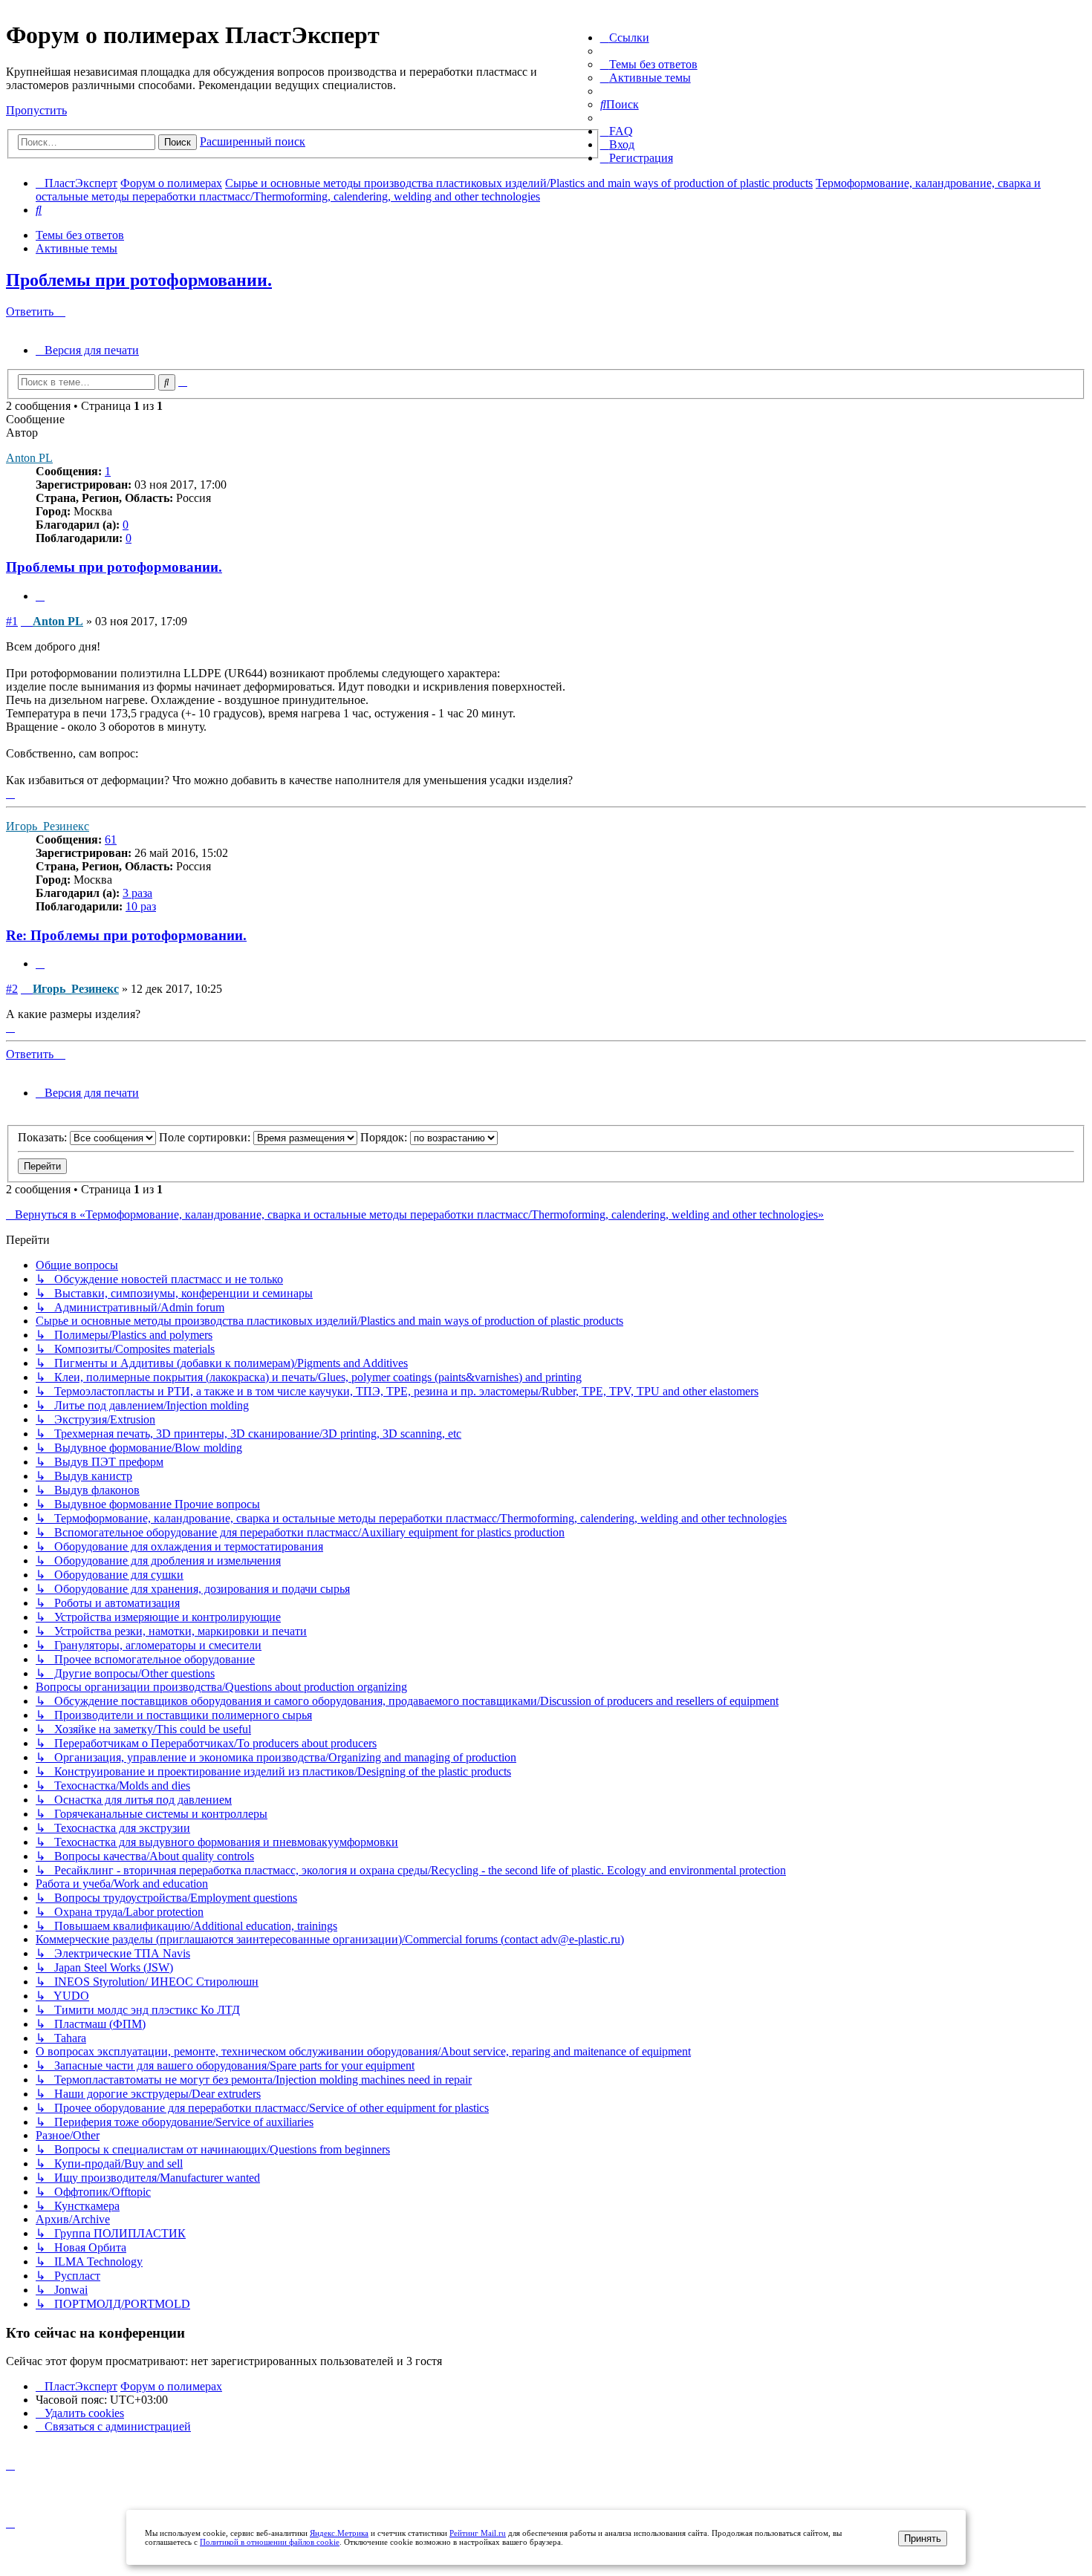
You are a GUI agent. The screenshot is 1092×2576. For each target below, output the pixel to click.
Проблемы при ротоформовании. (139, 280)
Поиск (178, 142)
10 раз (141, 906)
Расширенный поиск (253, 141)
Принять (923, 2538)
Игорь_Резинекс (48, 826)
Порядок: (385, 1137)
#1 (12, 621)
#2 (12, 989)
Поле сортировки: (206, 1137)
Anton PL (29, 458)
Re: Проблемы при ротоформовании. (126, 935)
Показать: (44, 1137)
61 (111, 839)
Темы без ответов (80, 235)
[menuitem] (649, 64)
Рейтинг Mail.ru (478, 2533)
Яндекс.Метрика (339, 2533)
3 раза (137, 893)
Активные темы (77, 248)
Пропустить (36, 110)
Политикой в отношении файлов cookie (270, 2542)
